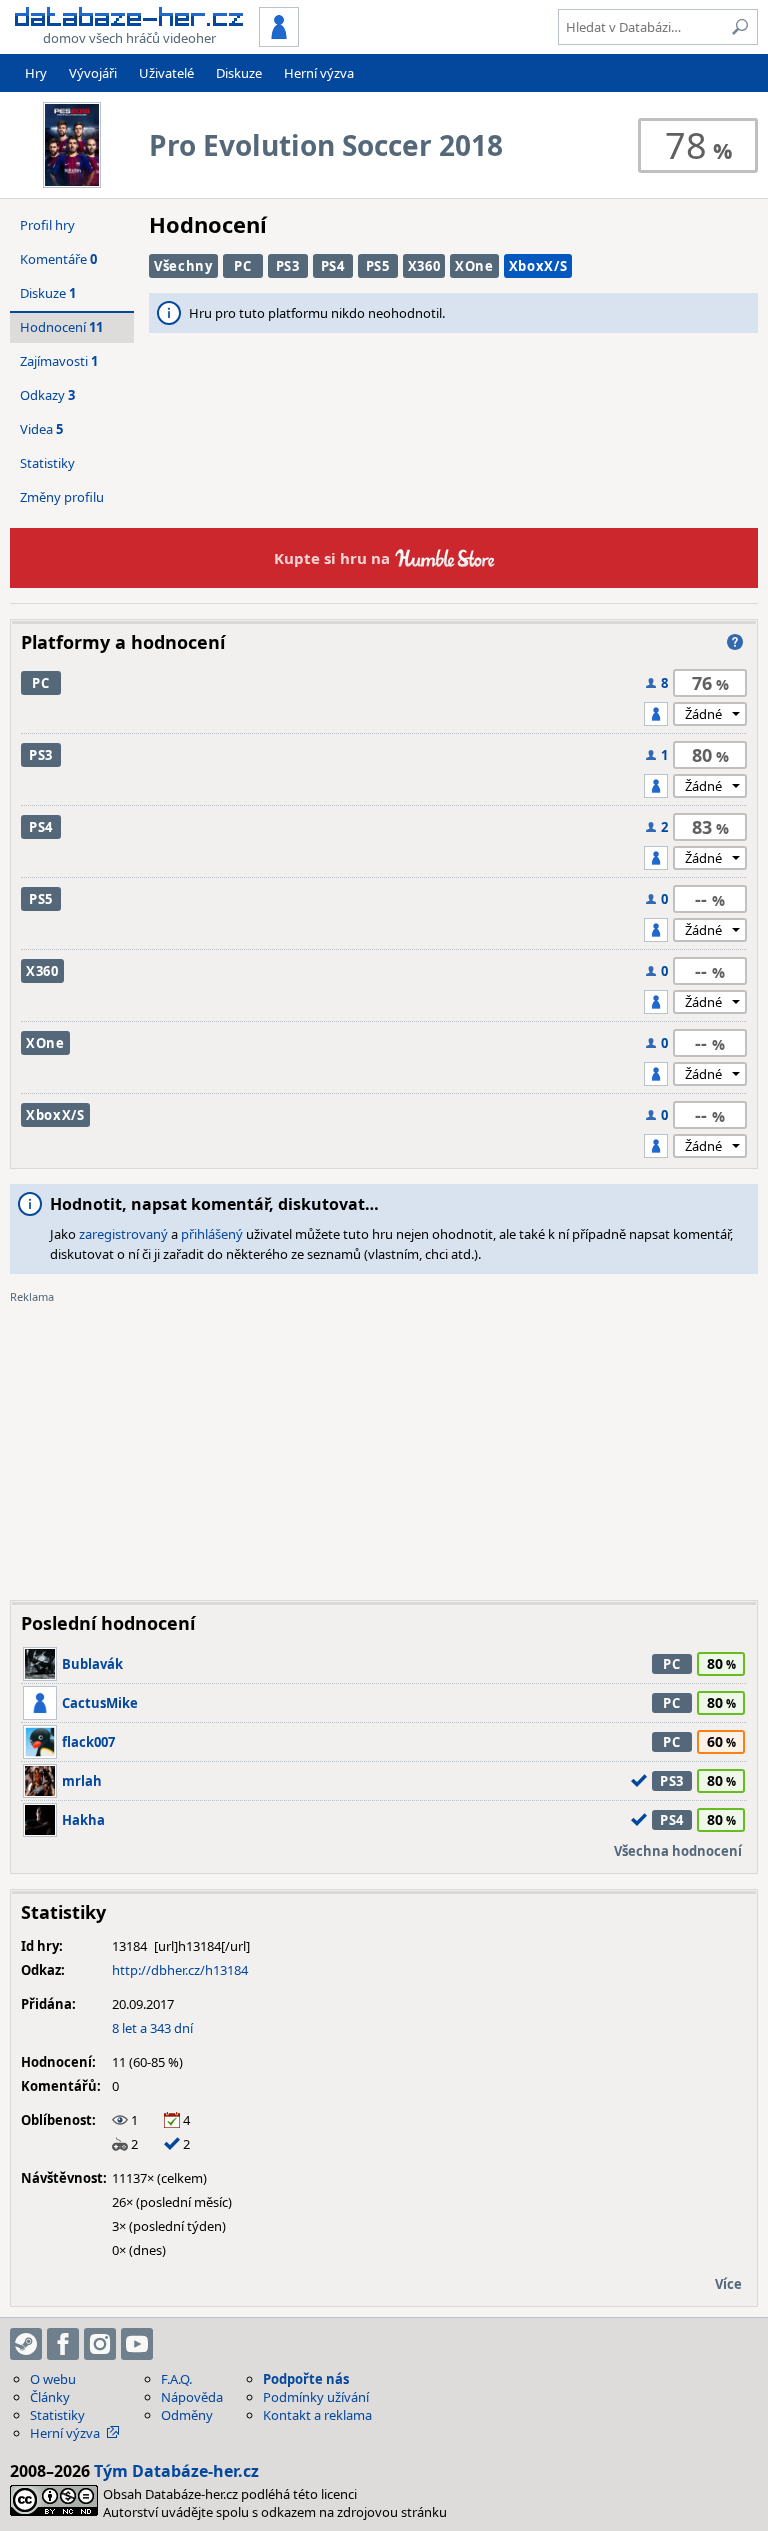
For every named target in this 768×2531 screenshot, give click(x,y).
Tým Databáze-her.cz (176, 2471)
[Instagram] (100, 2344)
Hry (36, 73)
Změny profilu (62, 497)
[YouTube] (137, 2344)
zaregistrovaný (123, 1234)
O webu (53, 2379)
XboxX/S (538, 266)
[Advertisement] (384, 1445)
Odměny (187, 2415)
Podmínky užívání (316, 2397)
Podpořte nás (306, 2379)
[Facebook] (63, 2344)
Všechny (183, 266)
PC (242, 266)
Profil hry (47, 225)
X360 (424, 266)
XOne (474, 266)
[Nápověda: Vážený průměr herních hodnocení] (735, 642)
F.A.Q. (176, 2379)
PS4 (333, 266)
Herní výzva (319, 73)
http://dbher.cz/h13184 (180, 1970)
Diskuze (239, 73)
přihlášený (212, 1234)
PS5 (378, 266)
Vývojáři (93, 73)
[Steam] (26, 2344)
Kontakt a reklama (317, 2415)
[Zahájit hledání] (740, 27)
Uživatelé (166, 73)
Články (50, 2397)
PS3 (288, 266)
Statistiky (47, 463)
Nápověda (192, 2397)
